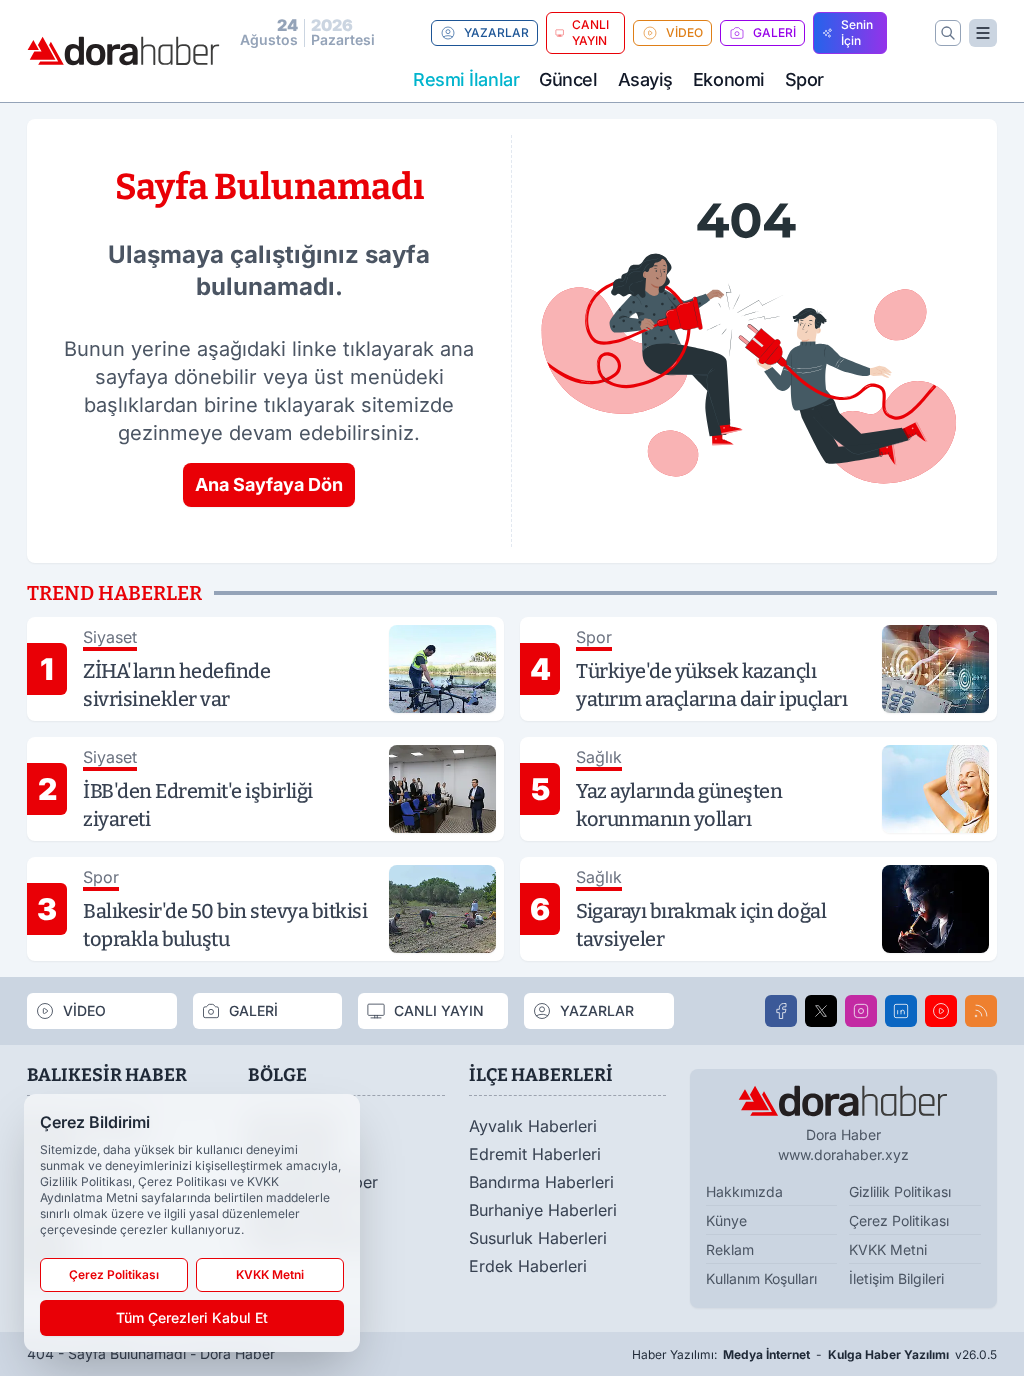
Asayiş (645, 79)
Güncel (568, 79)
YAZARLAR (496, 32)
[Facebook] (781, 1011)
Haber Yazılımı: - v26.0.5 (814, 1354)
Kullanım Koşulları (761, 1278)
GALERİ (774, 32)
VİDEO (684, 32)
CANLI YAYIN (590, 32)
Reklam (730, 1249)
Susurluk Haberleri (538, 1238)
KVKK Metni (888, 1249)
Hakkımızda (744, 1191)
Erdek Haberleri (528, 1266)
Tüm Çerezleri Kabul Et (192, 1317)
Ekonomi (729, 79)
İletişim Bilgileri (896, 1278)
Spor (804, 79)
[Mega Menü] (983, 33)
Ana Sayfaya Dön (269, 484)
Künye (726, 1220)
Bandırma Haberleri (541, 1182)
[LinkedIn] (901, 1011)
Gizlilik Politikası (900, 1191)
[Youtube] (941, 1011)
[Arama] (948, 33)
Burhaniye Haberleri (543, 1210)
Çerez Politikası (899, 1220)
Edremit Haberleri (535, 1154)
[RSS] (981, 1011)
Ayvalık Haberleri (533, 1126)
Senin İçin (857, 32)
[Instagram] (861, 1011)
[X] (821, 1011)
